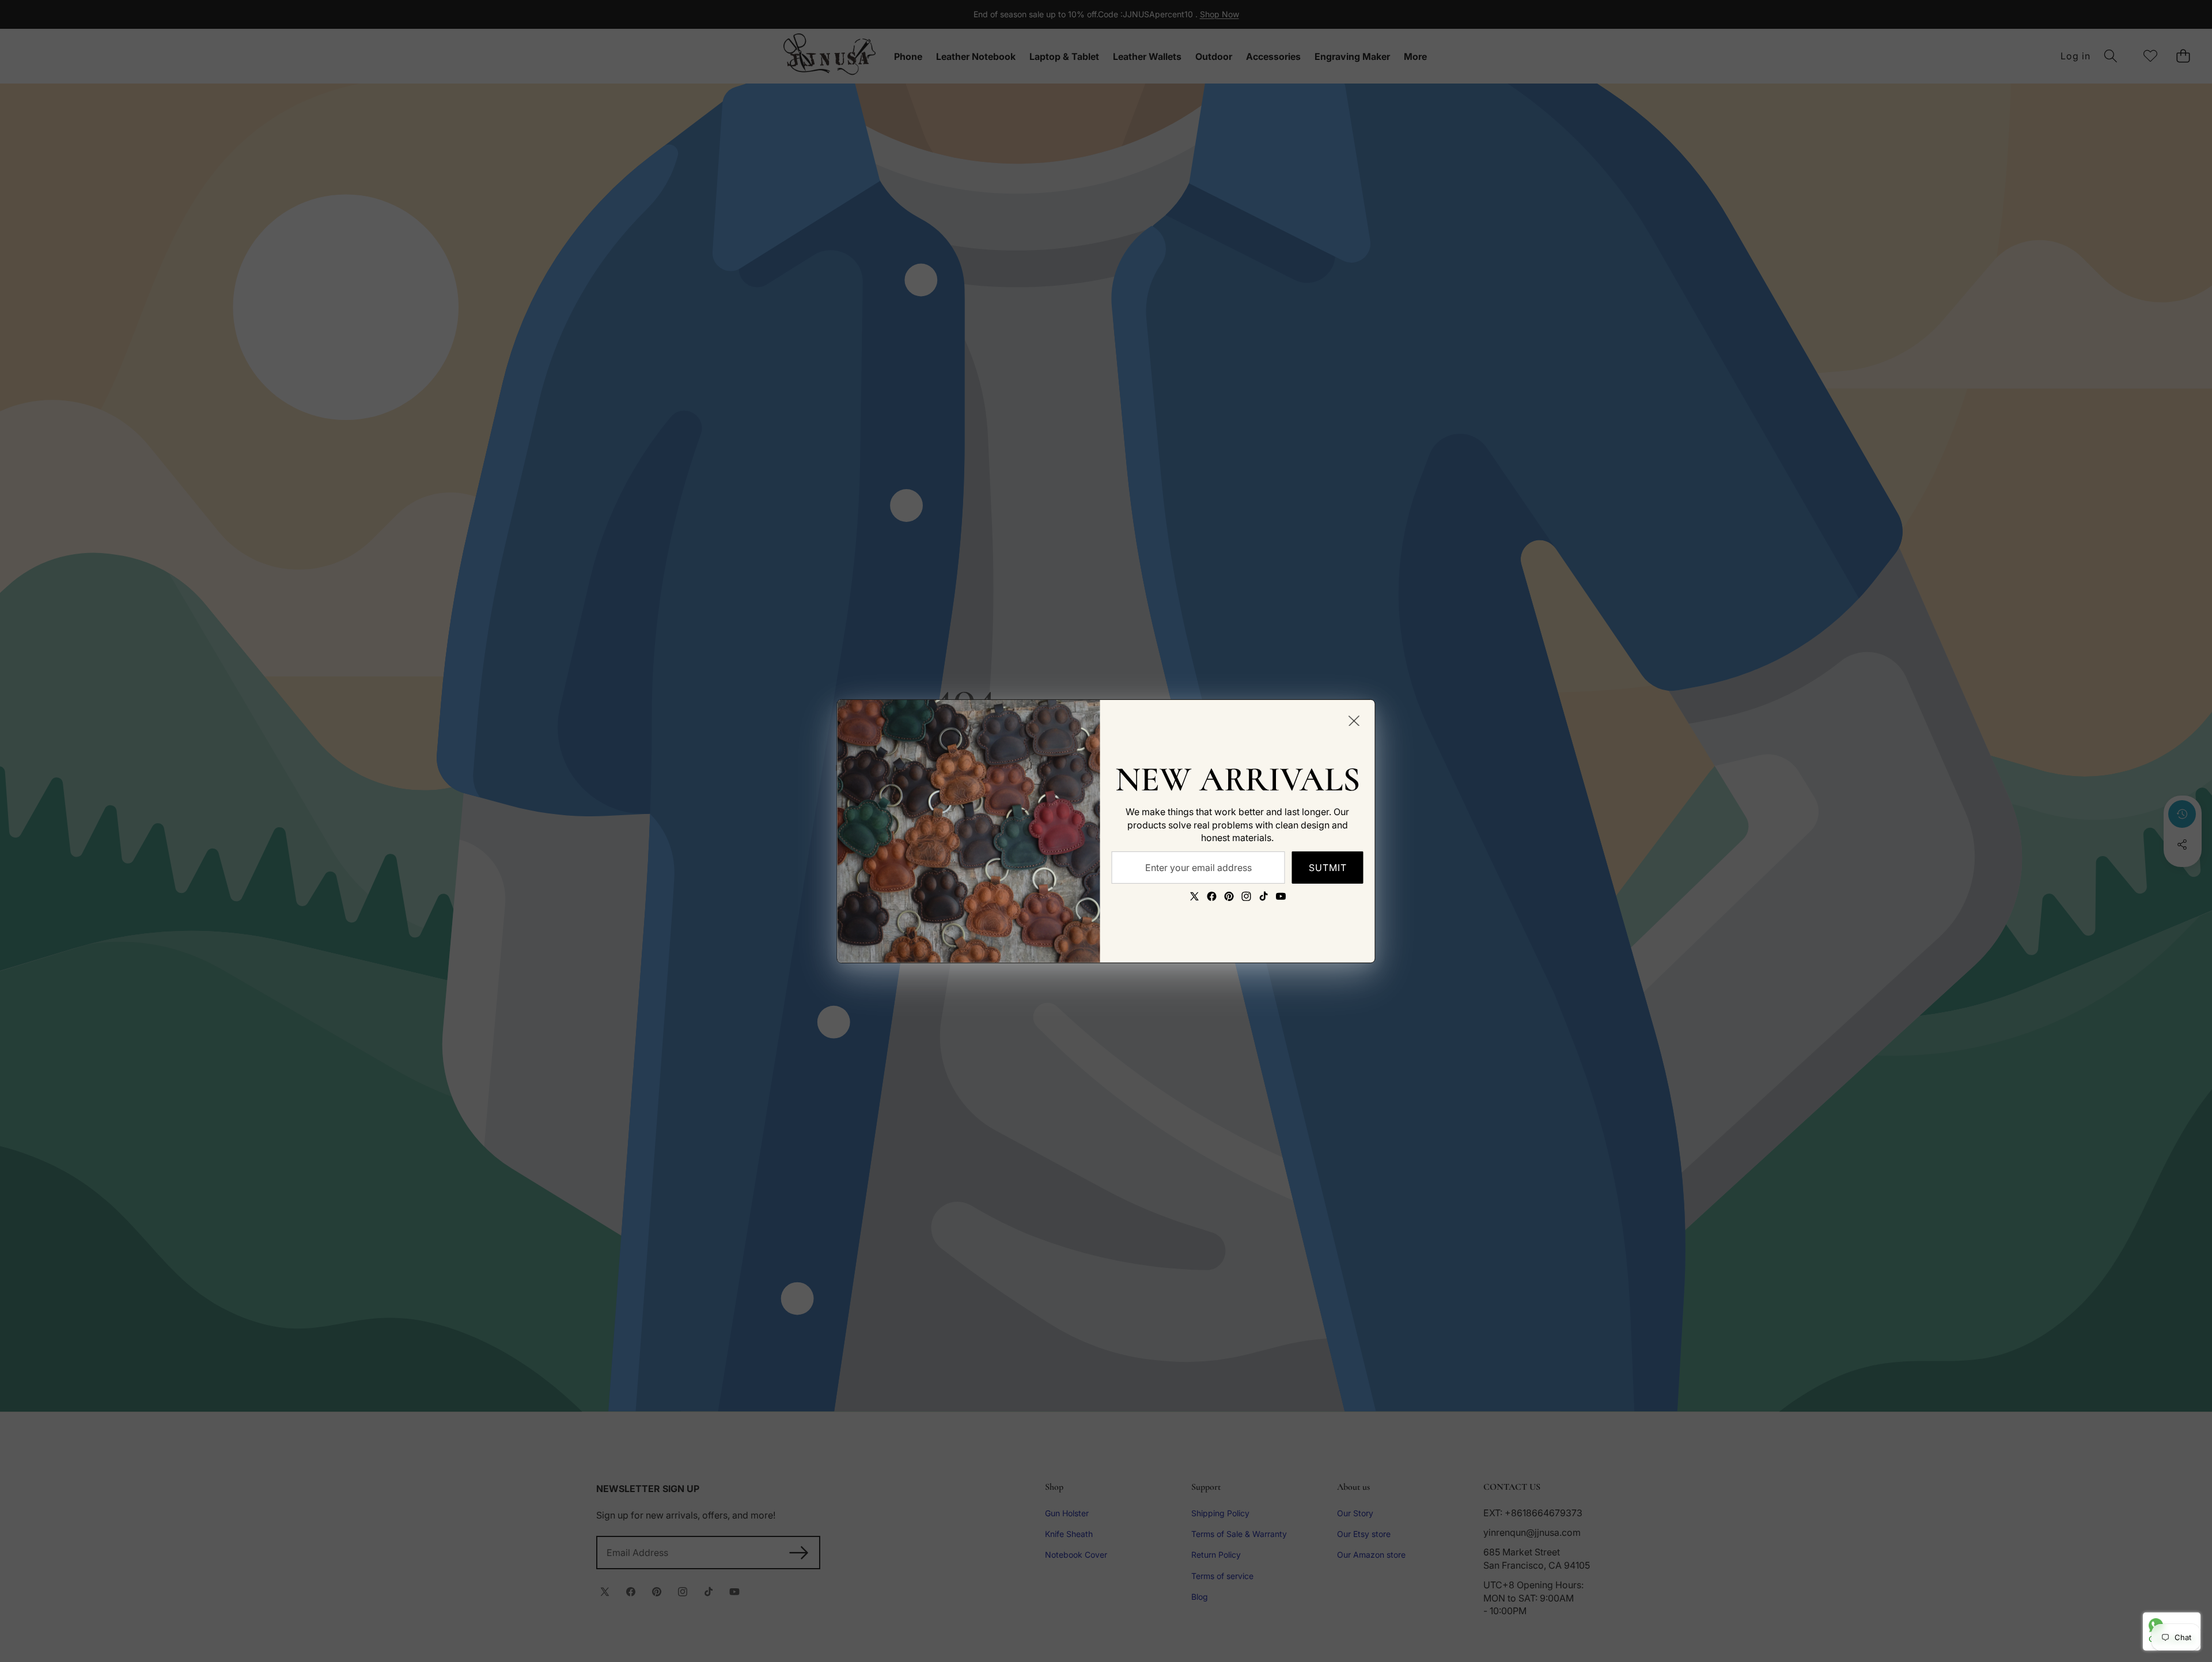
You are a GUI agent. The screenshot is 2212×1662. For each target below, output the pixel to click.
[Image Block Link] (969, 831)
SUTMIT (1328, 867)
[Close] (1354, 720)
